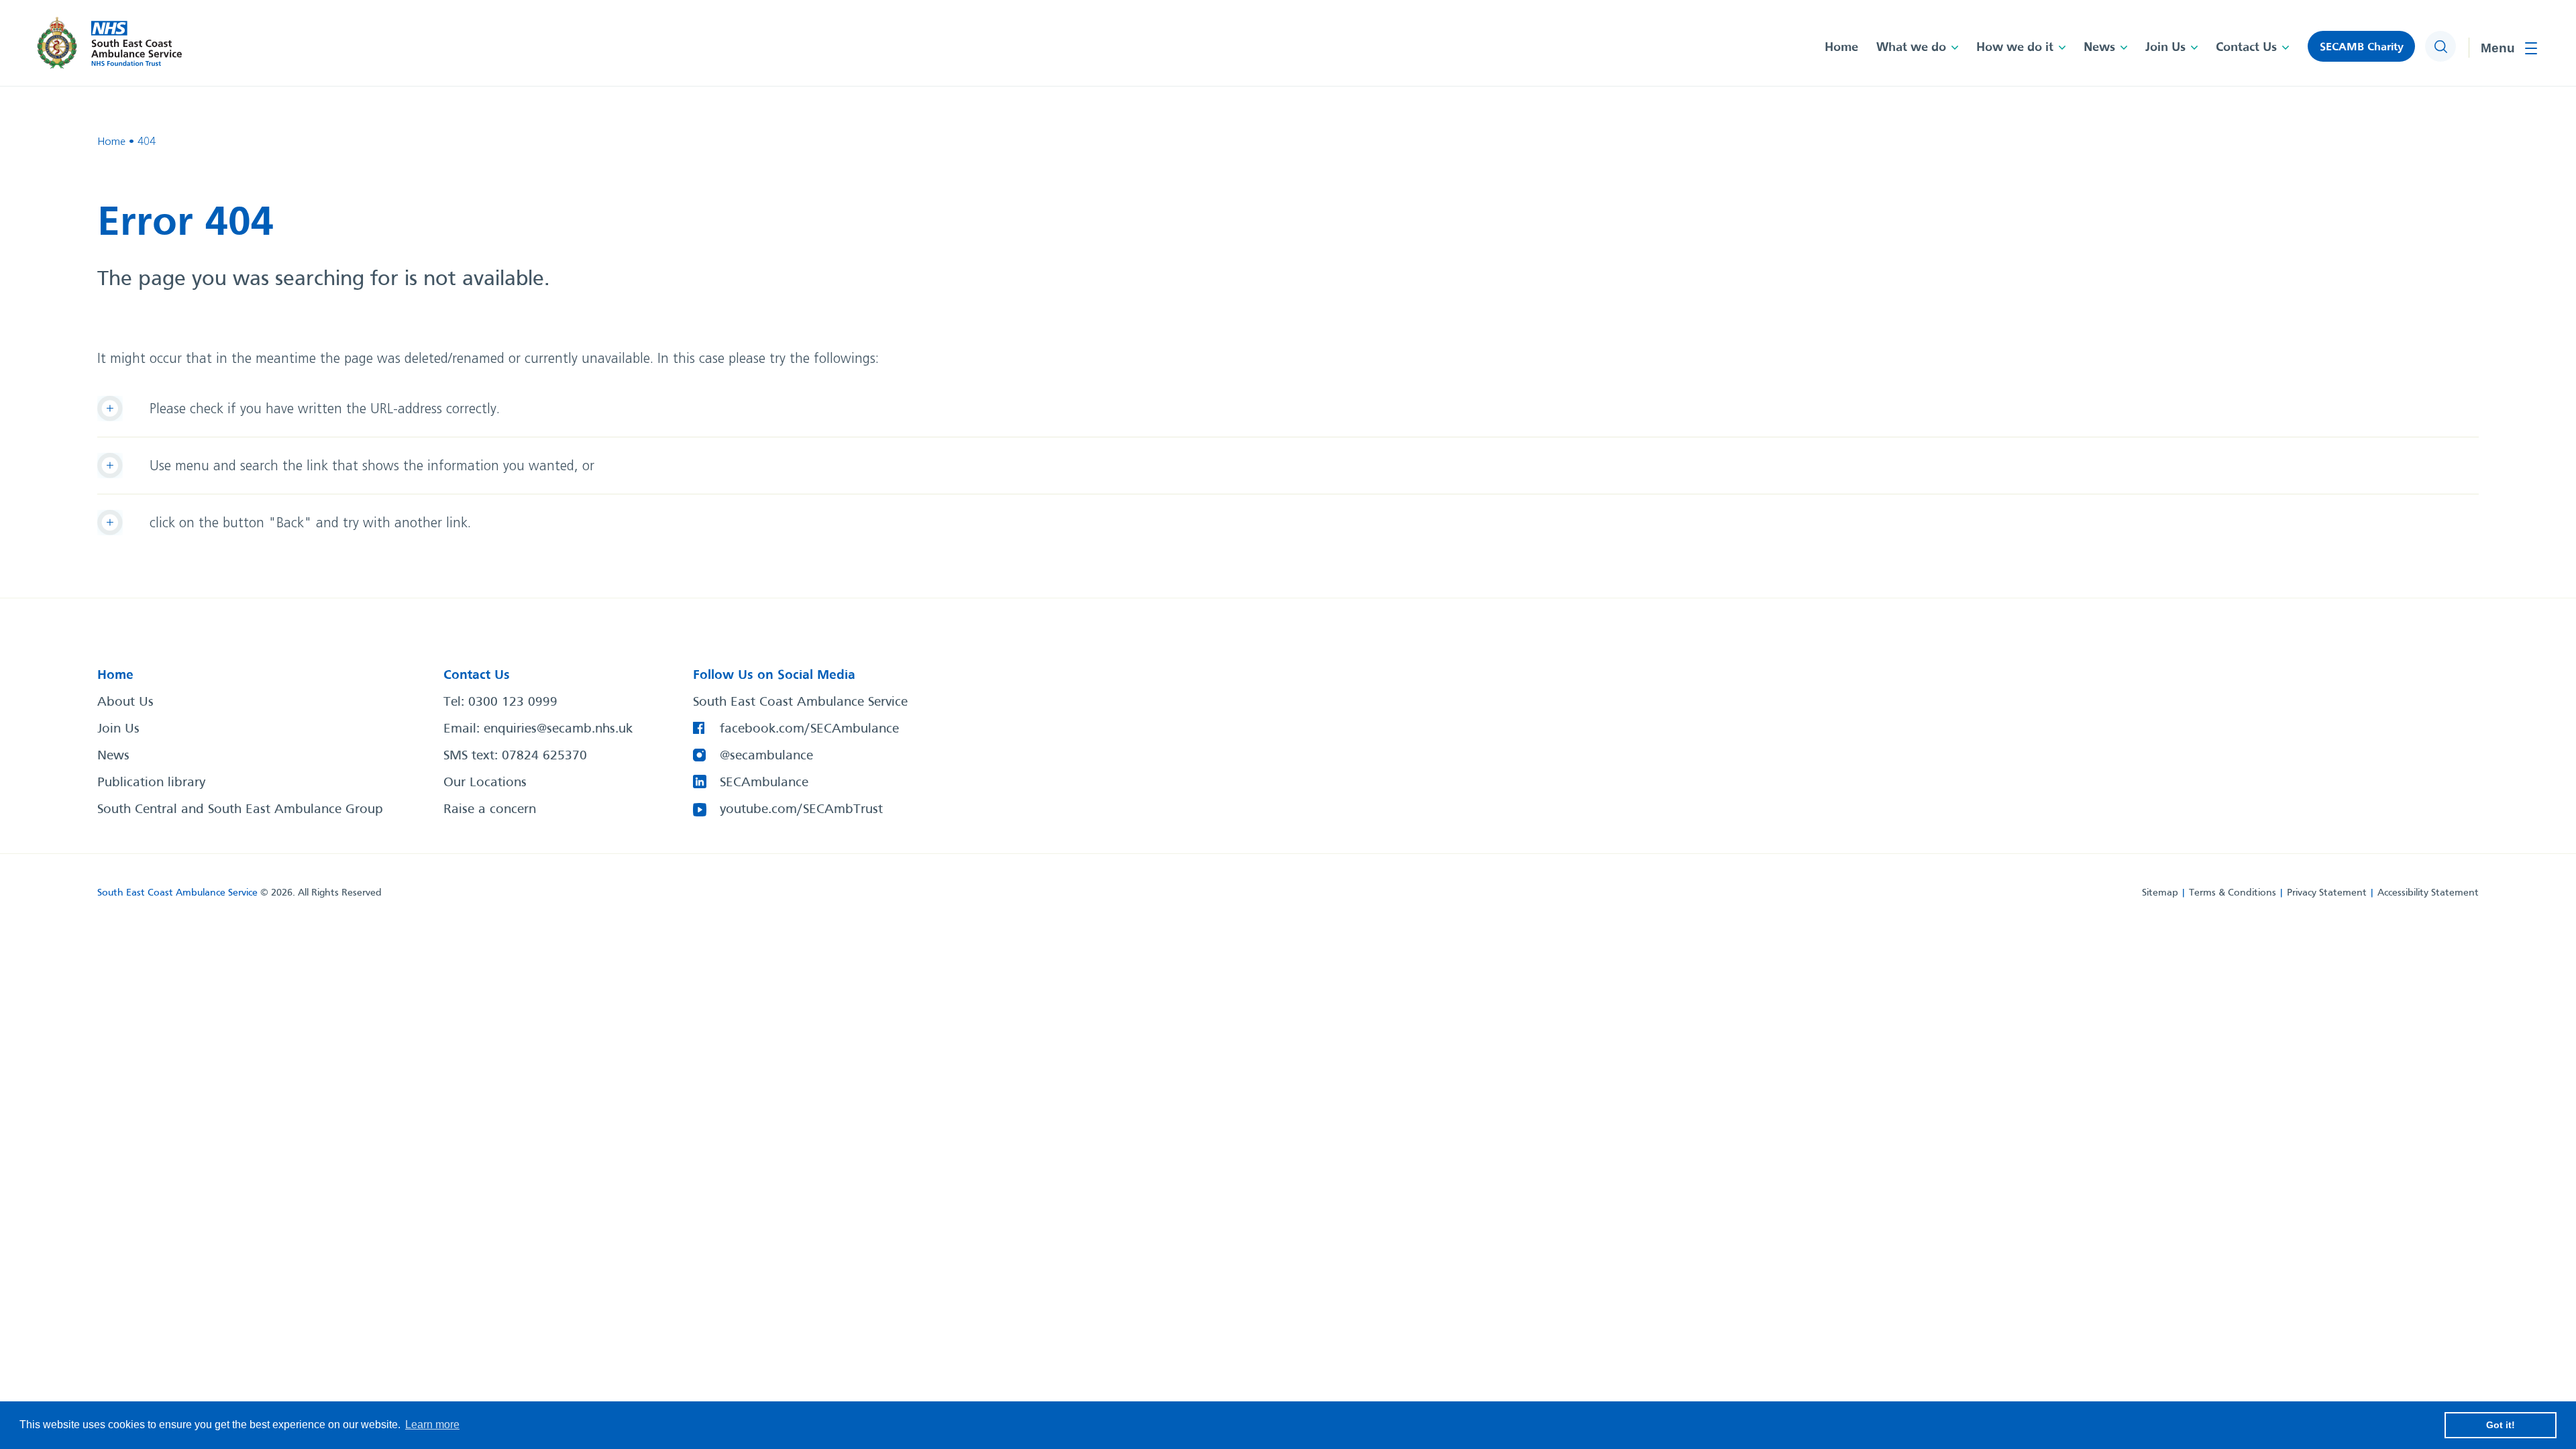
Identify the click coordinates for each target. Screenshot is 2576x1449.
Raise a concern (490, 810)
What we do (1911, 48)
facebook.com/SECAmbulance (809, 729)
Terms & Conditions (2233, 893)
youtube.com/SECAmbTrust (801, 810)
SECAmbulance (764, 783)
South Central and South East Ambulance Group (240, 810)
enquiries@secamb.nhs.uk (558, 729)
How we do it (2015, 48)
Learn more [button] (432, 1425)
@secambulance (766, 756)
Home (1841, 48)
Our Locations (485, 783)
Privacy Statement (2327, 893)
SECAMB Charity (2362, 47)
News (2099, 48)
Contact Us (2246, 48)
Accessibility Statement (2428, 893)
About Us (125, 702)
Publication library (151, 783)
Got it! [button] (2501, 1425)
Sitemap (2160, 893)
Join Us (2165, 48)
